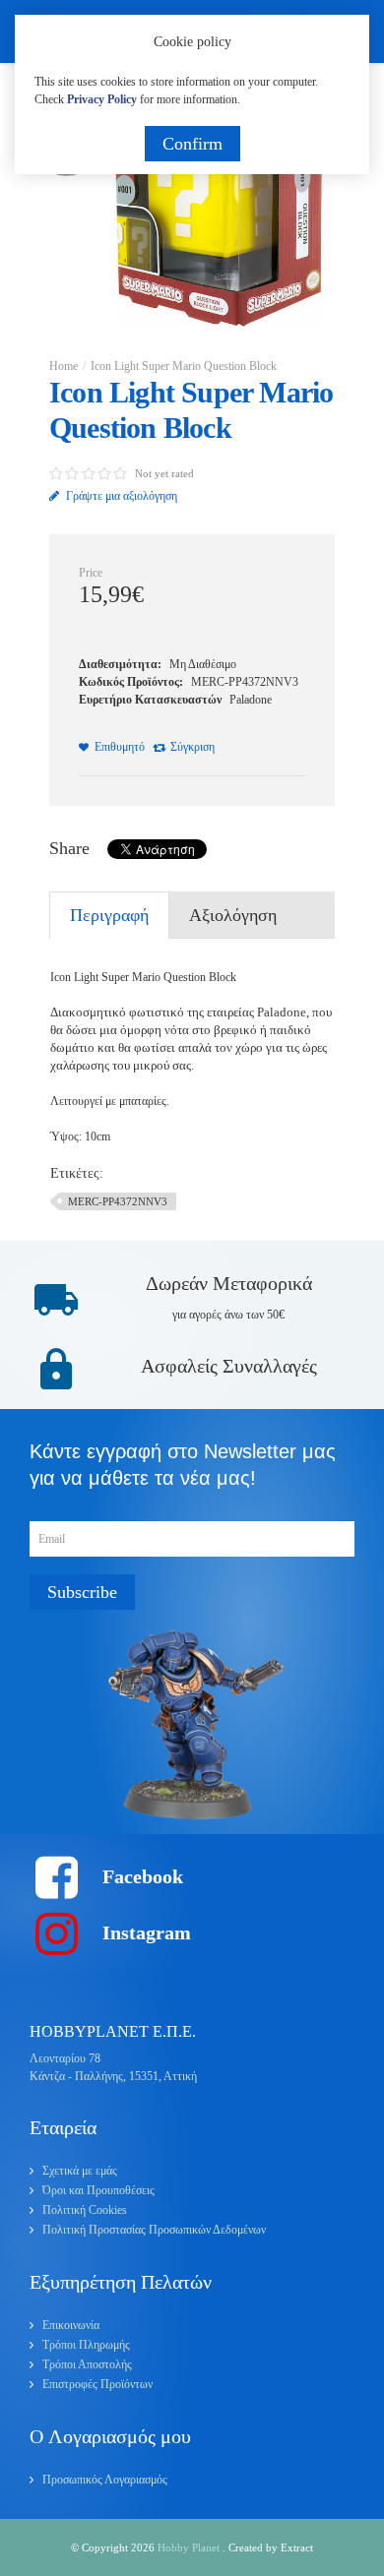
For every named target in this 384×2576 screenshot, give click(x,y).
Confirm (192, 144)
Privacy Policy (102, 99)
